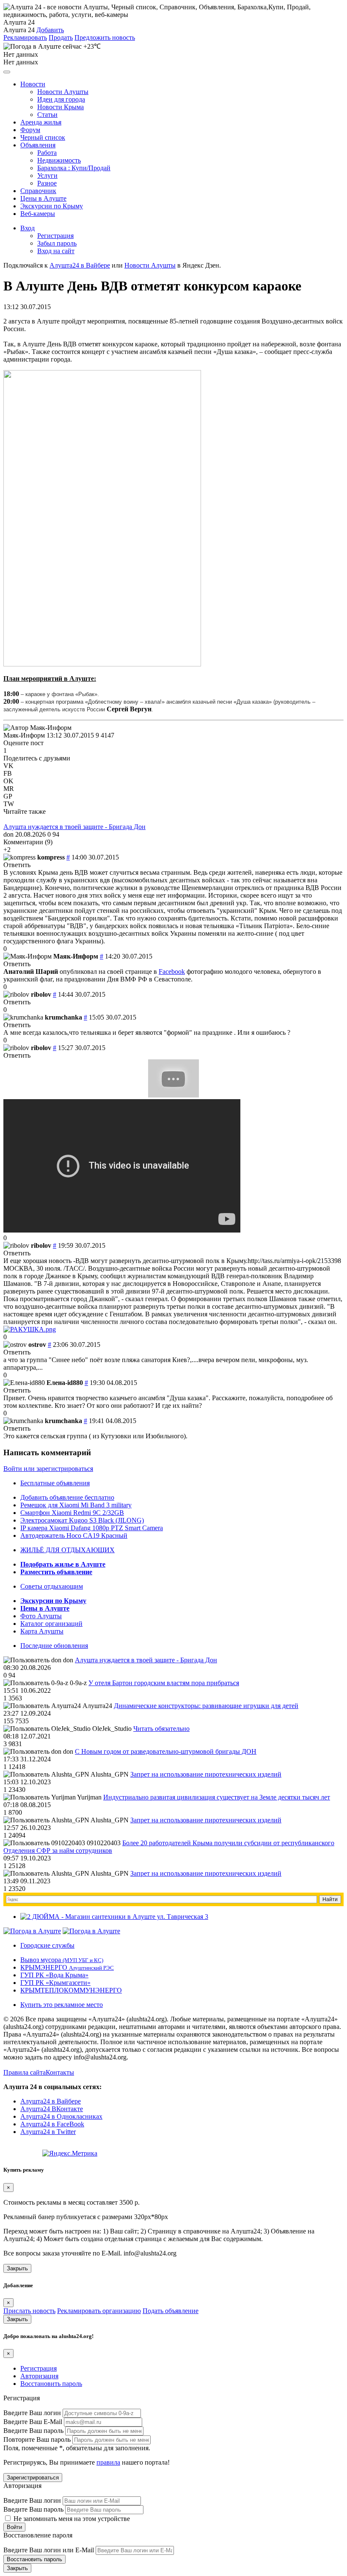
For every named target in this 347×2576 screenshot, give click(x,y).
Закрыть (17, 2268)
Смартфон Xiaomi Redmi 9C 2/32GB (72, 1513)
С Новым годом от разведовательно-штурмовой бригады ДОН (166, 1751)
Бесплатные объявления (55, 1483)
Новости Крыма (61, 107)
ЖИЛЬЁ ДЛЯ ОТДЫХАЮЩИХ (67, 1550)
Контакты (60, 2072)
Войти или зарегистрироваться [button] (48, 1469)
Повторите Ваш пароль (37, 2439)
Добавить (50, 30)
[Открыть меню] (7, 72)
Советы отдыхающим (52, 1586)
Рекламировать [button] (25, 37)
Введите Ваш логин (32, 2413)
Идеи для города (61, 99)
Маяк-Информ (24, 735)
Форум (30, 130)
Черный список (43, 137)
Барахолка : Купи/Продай (74, 168)
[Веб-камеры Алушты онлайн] (91, 1931)
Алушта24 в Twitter (48, 2132)
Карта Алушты (42, 1631)
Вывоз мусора (62, 1960)
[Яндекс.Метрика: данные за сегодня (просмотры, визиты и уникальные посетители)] (70, 2153)
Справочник (38, 191)
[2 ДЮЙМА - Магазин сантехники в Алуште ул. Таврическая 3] (114, 1917)
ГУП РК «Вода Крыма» (54, 1975)
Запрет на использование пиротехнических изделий (206, 1774)
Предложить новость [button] (105, 37)
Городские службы (47, 1945)
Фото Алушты (41, 1616)
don (8, 834)
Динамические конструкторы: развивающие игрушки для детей (206, 1706)
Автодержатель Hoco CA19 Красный (74, 1535)
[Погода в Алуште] (32, 1931)
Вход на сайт (56, 251)
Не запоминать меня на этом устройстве (71, 2519)
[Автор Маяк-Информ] (37, 728)
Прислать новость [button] (29, 2311)
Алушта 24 (19, 30)
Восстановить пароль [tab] (51, 2384)
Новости (33, 84)
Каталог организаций (51, 1624)
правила (108, 2462)
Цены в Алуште (43, 198)
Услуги (47, 176)
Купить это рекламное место (62, 2005)
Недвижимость (59, 160)
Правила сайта (25, 2072)
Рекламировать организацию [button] (99, 2311)
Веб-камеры (38, 214)
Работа (47, 153)
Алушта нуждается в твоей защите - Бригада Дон (74, 827)
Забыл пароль (57, 243)
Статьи (47, 115)
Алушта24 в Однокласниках (61, 2116)
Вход (28, 228)
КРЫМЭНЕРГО (67, 1967)
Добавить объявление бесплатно (67, 1497)
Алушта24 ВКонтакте (52, 2109)
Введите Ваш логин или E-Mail (49, 2550)
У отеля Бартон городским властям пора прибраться (164, 1683)
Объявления (38, 145)
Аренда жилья (41, 122)
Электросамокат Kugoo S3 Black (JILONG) (82, 1520)
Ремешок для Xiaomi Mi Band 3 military (76, 1505)
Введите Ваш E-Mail (33, 2422)
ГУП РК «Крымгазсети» (55, 1983)
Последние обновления (54, 1646)
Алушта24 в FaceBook (52, 2124)
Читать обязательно (161, 1729)
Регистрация (55, 236)
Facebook (172, 972)
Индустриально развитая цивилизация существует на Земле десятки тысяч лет (217, 1797)
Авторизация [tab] (39, 2376)
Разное (47, 183)
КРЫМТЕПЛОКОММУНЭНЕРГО (71, 1990)
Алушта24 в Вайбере (51, 2101)
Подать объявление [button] (171, 2311)
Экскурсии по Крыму (52, 206)
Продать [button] (61, 37)
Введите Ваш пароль (33, 2431)
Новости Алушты (63, 92)
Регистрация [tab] (39, 2368)
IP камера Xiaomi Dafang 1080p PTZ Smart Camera (92, 1528)
